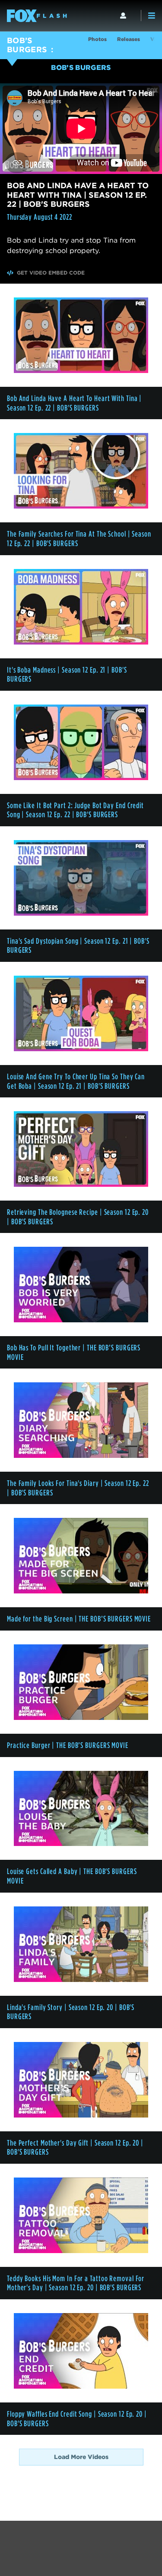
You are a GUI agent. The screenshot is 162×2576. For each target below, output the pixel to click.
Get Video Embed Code (51, 273)
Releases (129, 39)
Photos (97, 39)
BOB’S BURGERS (27, 45)
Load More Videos (81, 2457)
